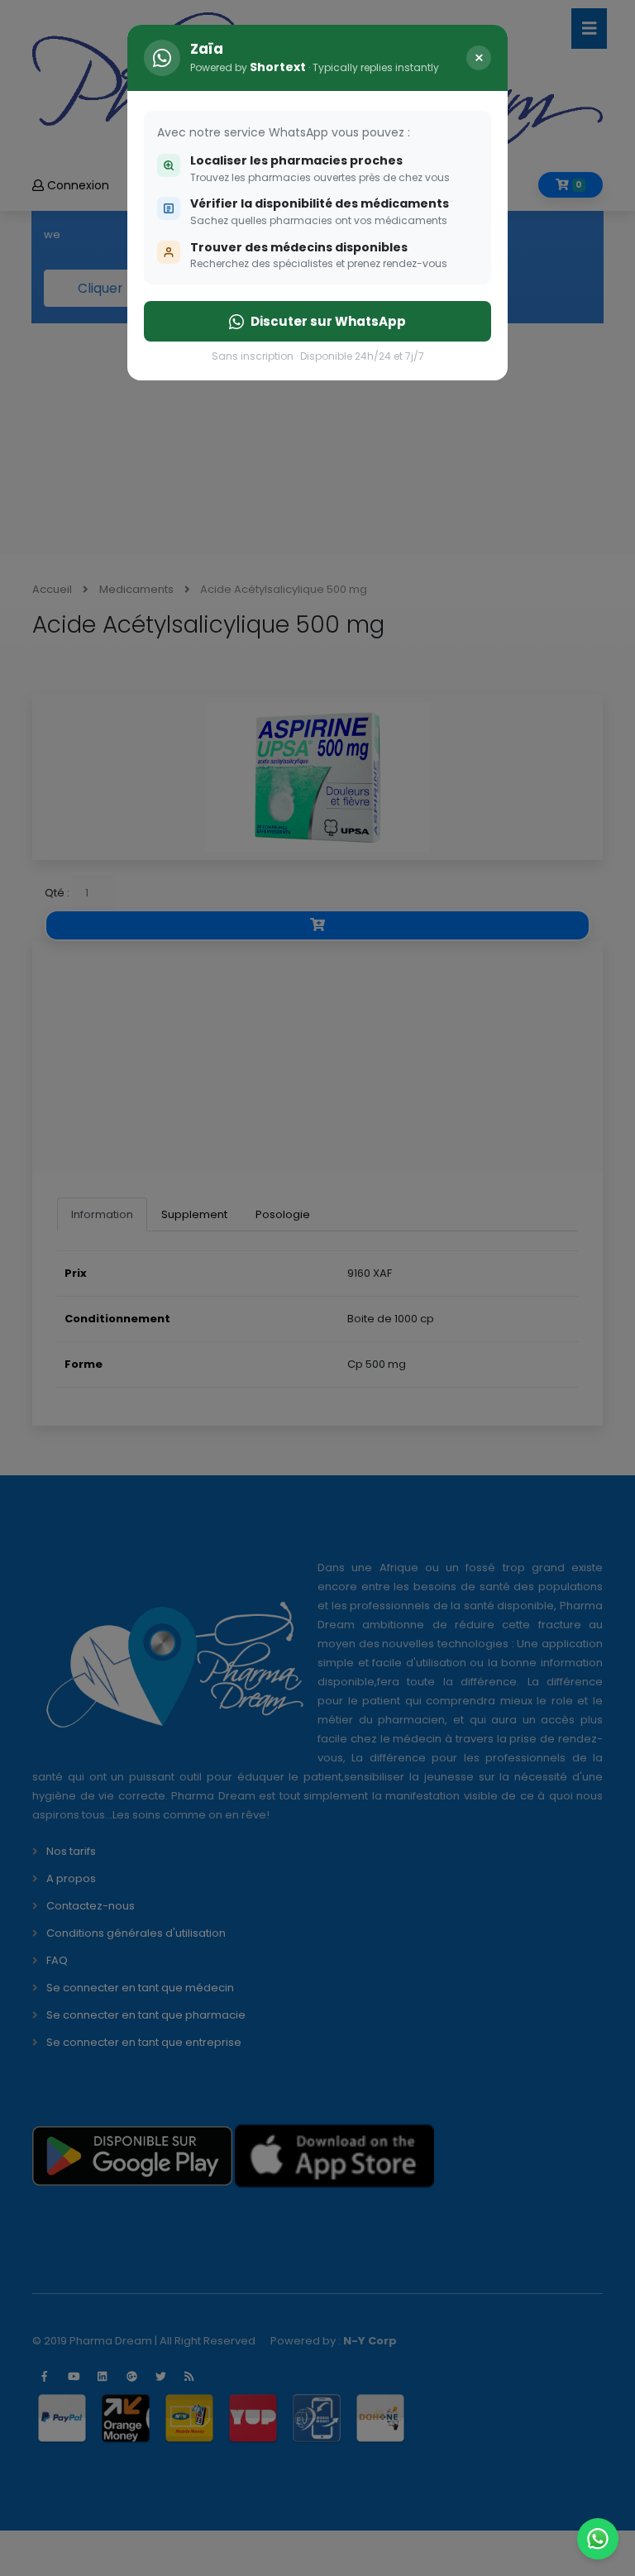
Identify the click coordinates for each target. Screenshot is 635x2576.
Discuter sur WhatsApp (328, 321)
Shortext (278, 67)
